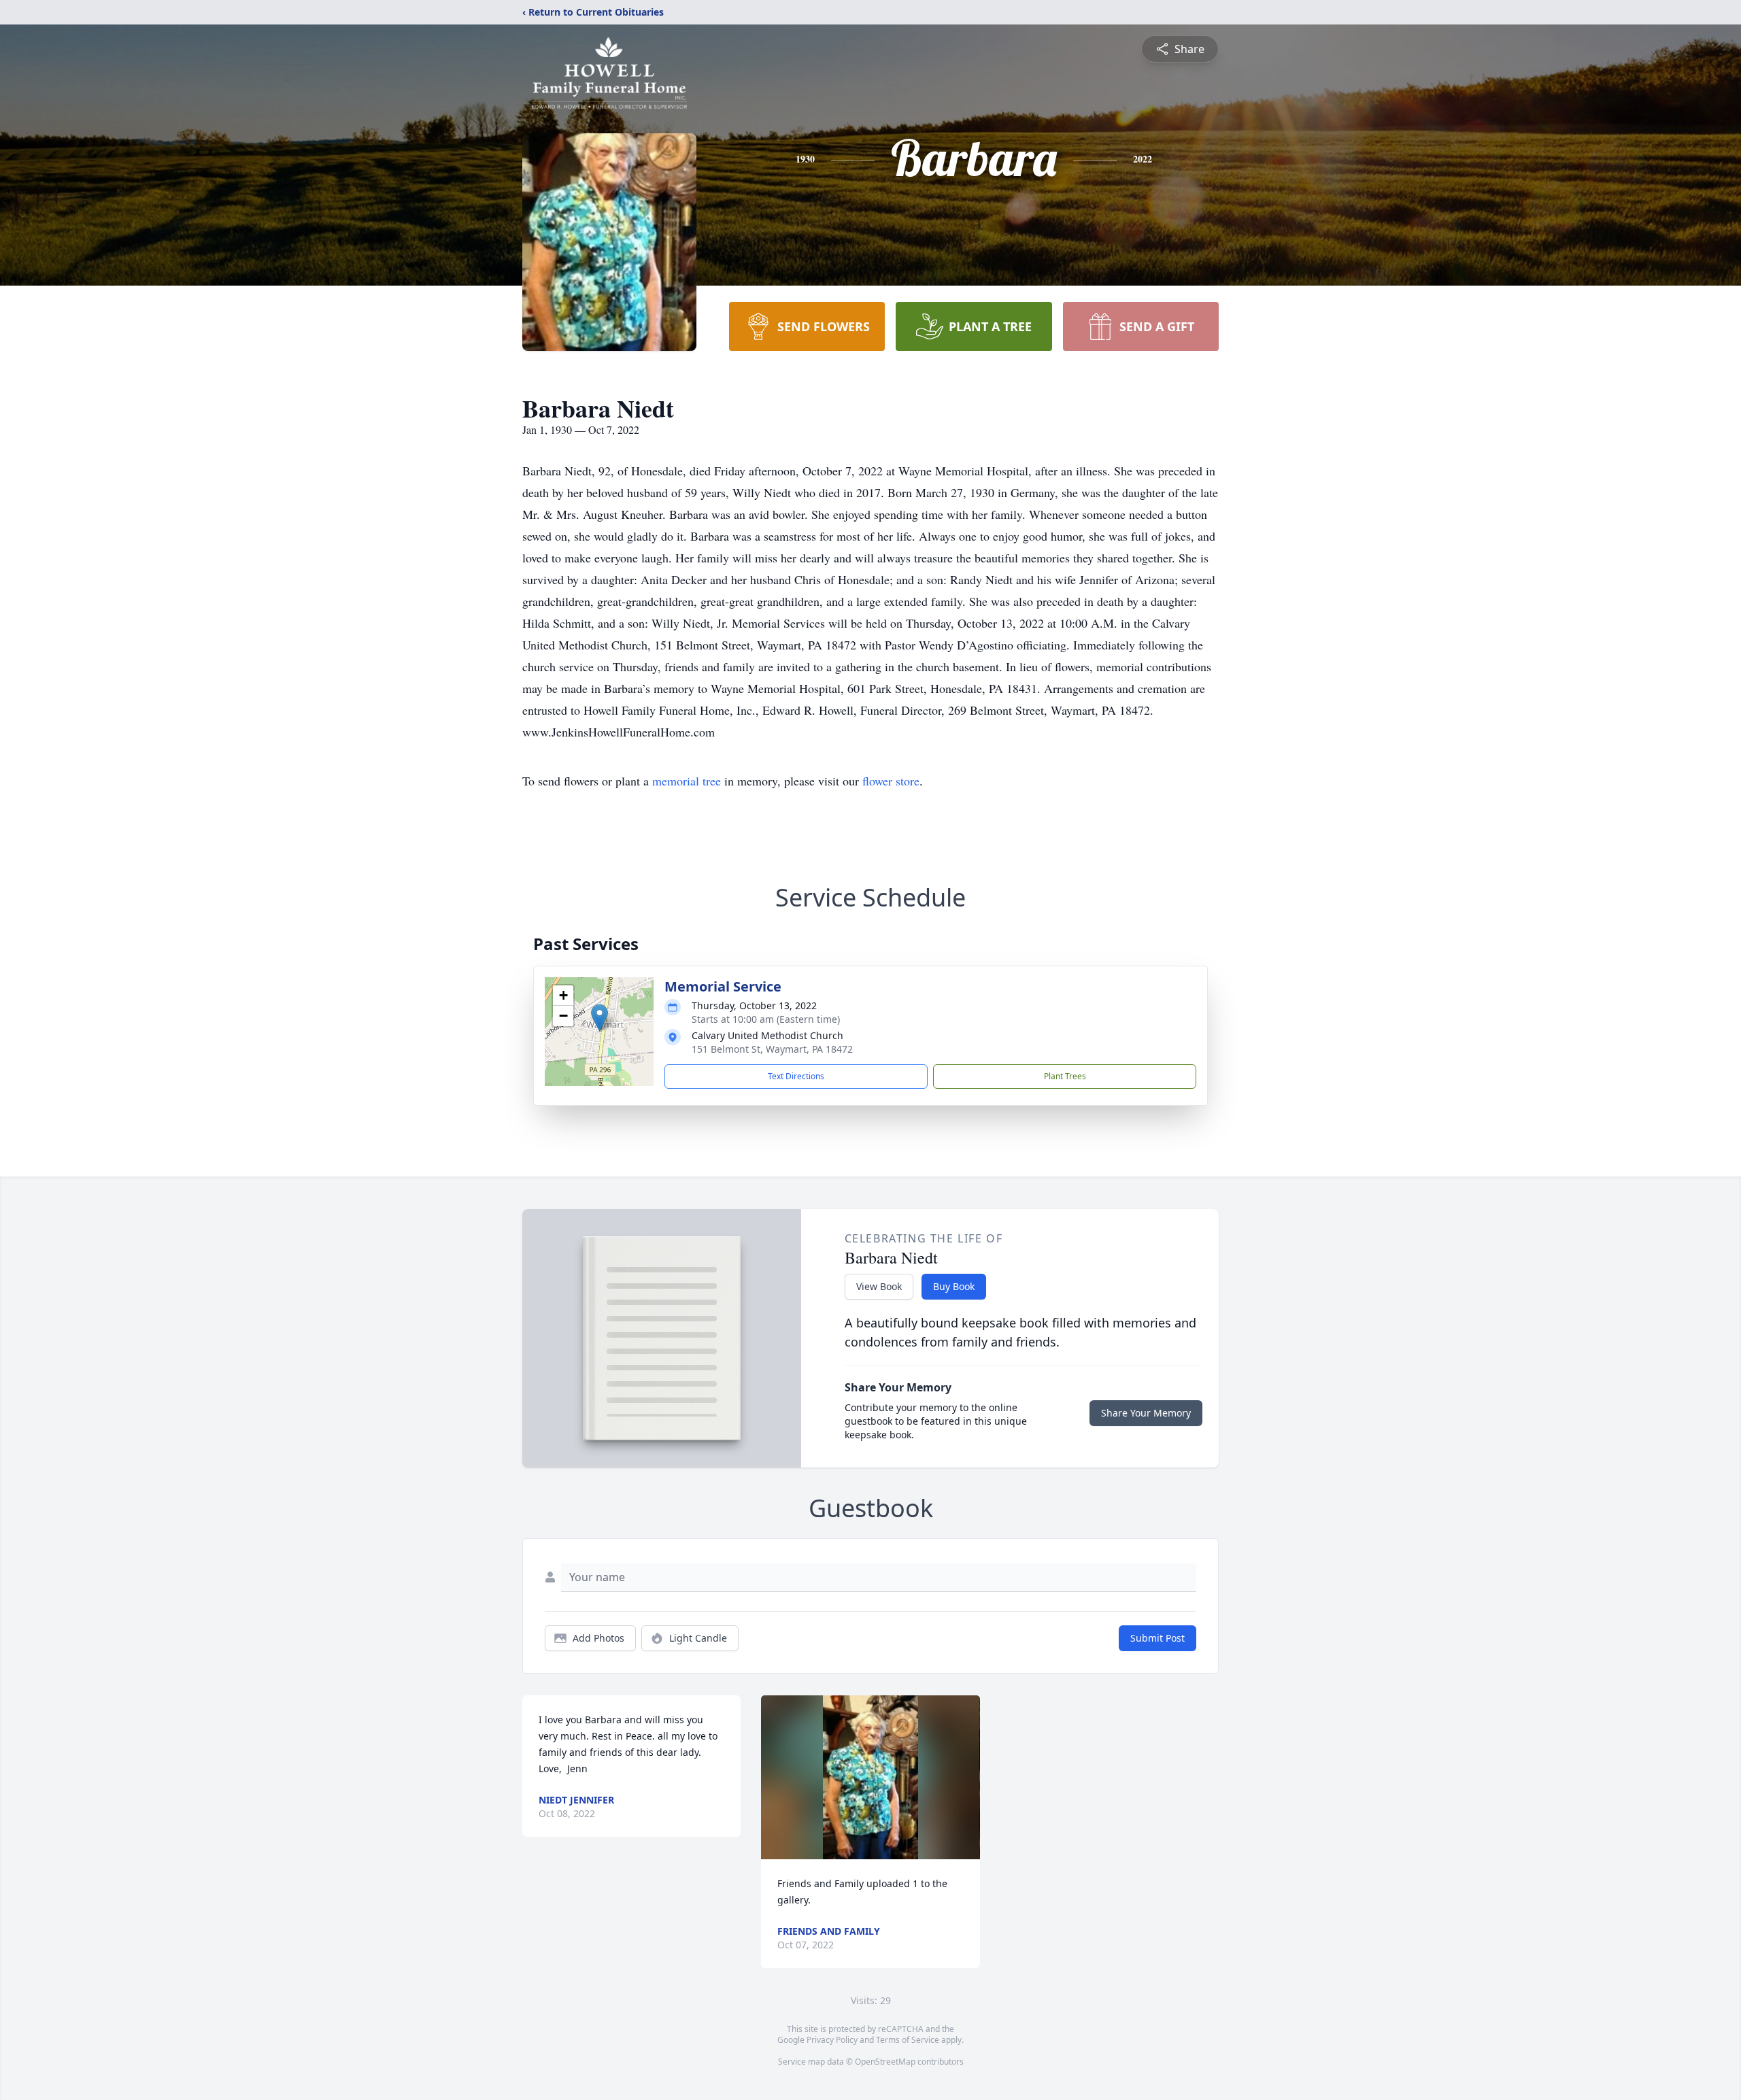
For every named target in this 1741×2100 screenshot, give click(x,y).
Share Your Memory (1146, 1413)
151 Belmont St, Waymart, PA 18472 (772, 1049)
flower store (891, 781)
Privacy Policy (832, 2040)
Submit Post (1157, 1638)
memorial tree (687, 781)
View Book (879, 1286)
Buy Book (954, 1286)
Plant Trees (1065, 1076)
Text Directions (796, 1076)
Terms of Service (908, 2040)
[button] (599, 1018)
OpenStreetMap (885, 2062)
